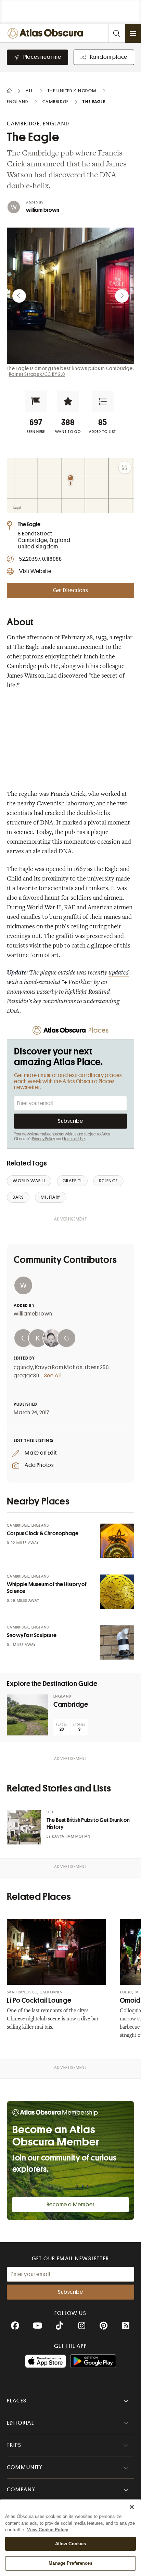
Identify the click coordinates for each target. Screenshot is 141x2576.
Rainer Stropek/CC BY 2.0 (37, 374)
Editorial (21, 2423)
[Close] (132, 2507)
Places (17, 2401)
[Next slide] (122, 296)
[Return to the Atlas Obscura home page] (47, 33)
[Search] (116, 33)
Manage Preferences (70, 2563)
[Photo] (117, 1541)
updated (119, 973)
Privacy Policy (44, 1139)
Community (25, 2467)
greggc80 (26, 1376)
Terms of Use (74, 1139)
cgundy (23, 1367)
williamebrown (33, 1314)
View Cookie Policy (48, 2530)
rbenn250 (97, 1367)
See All (53, 1376)
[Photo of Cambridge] (27, 1715)
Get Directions (70, 590)
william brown (43, 210)
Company (21, 2490)
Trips (14, 2445)
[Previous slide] (19, 296)
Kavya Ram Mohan (59, 1367)
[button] (36, 401)
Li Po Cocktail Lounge (39, 2000)
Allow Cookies (71, 2544)
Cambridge (71, 1705)
